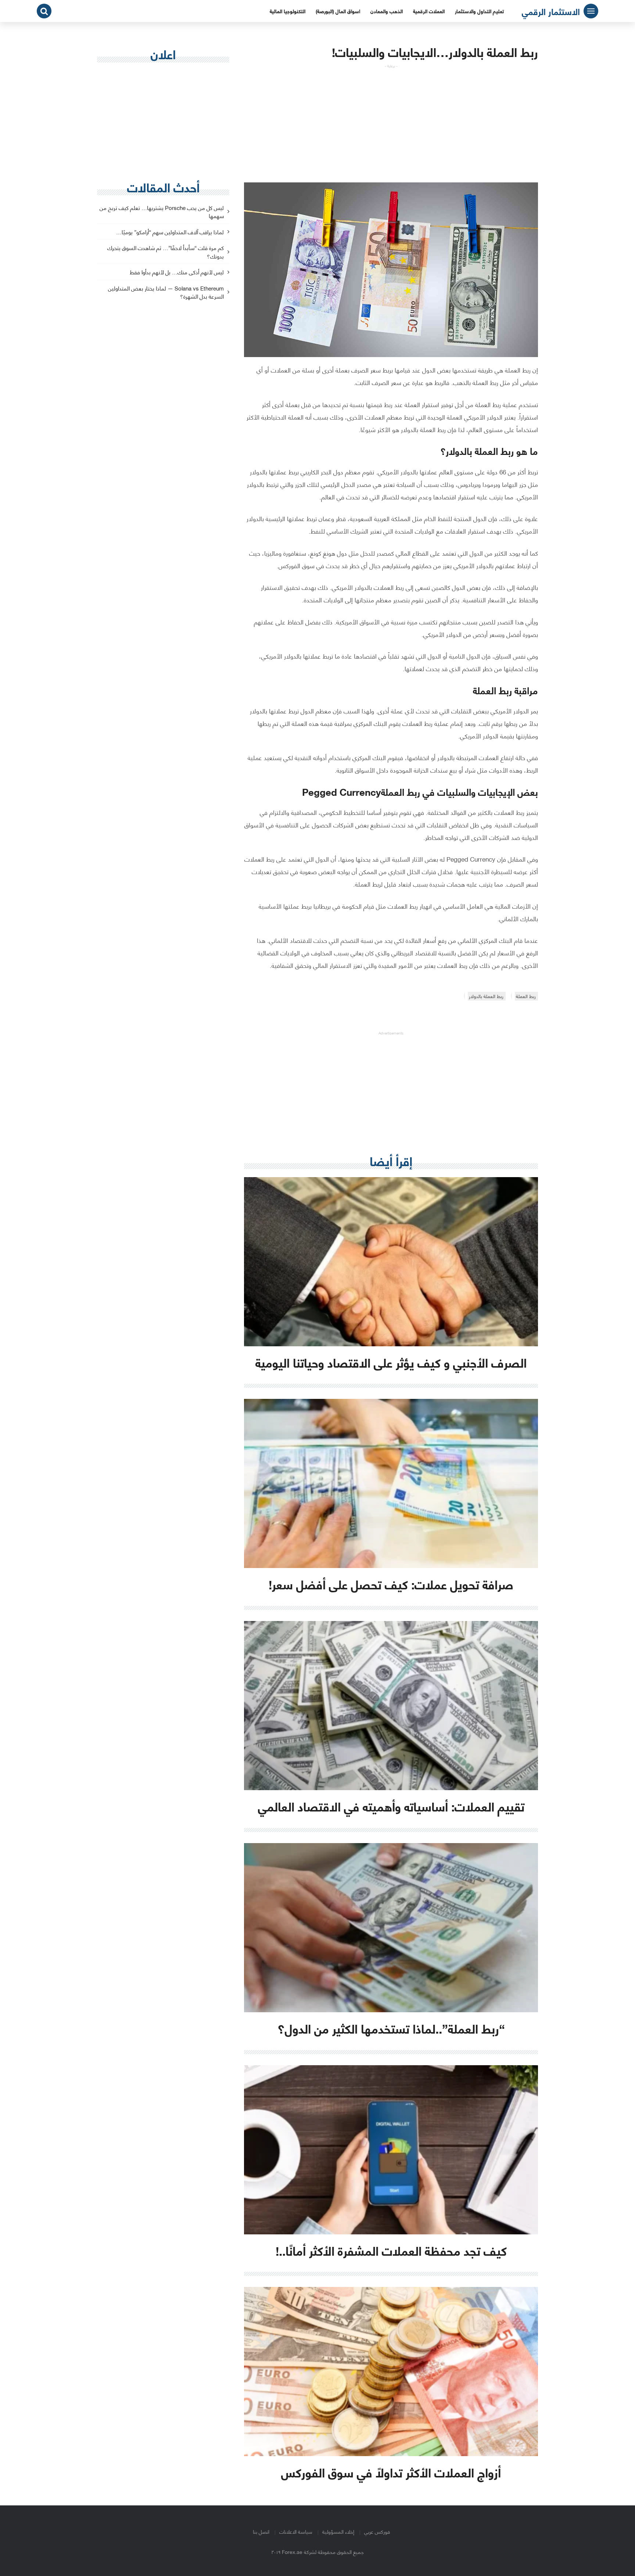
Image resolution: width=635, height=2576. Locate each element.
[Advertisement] (391, 120)
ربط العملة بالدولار (486, 996)
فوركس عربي (377, 2531)
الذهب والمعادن (387, 11)
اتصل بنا (261, 2531)
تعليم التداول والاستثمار (479, 11)
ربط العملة (526, 996)
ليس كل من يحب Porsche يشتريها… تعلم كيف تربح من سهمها (162, 212)
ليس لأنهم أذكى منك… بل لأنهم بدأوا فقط (177, 272)
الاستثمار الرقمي (551, 11)
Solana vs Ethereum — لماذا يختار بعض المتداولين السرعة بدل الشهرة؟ (166, 293)
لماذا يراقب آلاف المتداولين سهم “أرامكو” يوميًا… (170, 232)
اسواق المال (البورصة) (338, 11)
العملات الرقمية (429, 11)
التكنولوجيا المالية (288, 11)
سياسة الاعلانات (296, 2531)
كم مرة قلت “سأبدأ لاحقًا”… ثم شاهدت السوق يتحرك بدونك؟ (166, 252)
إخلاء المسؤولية (338, 2531)
